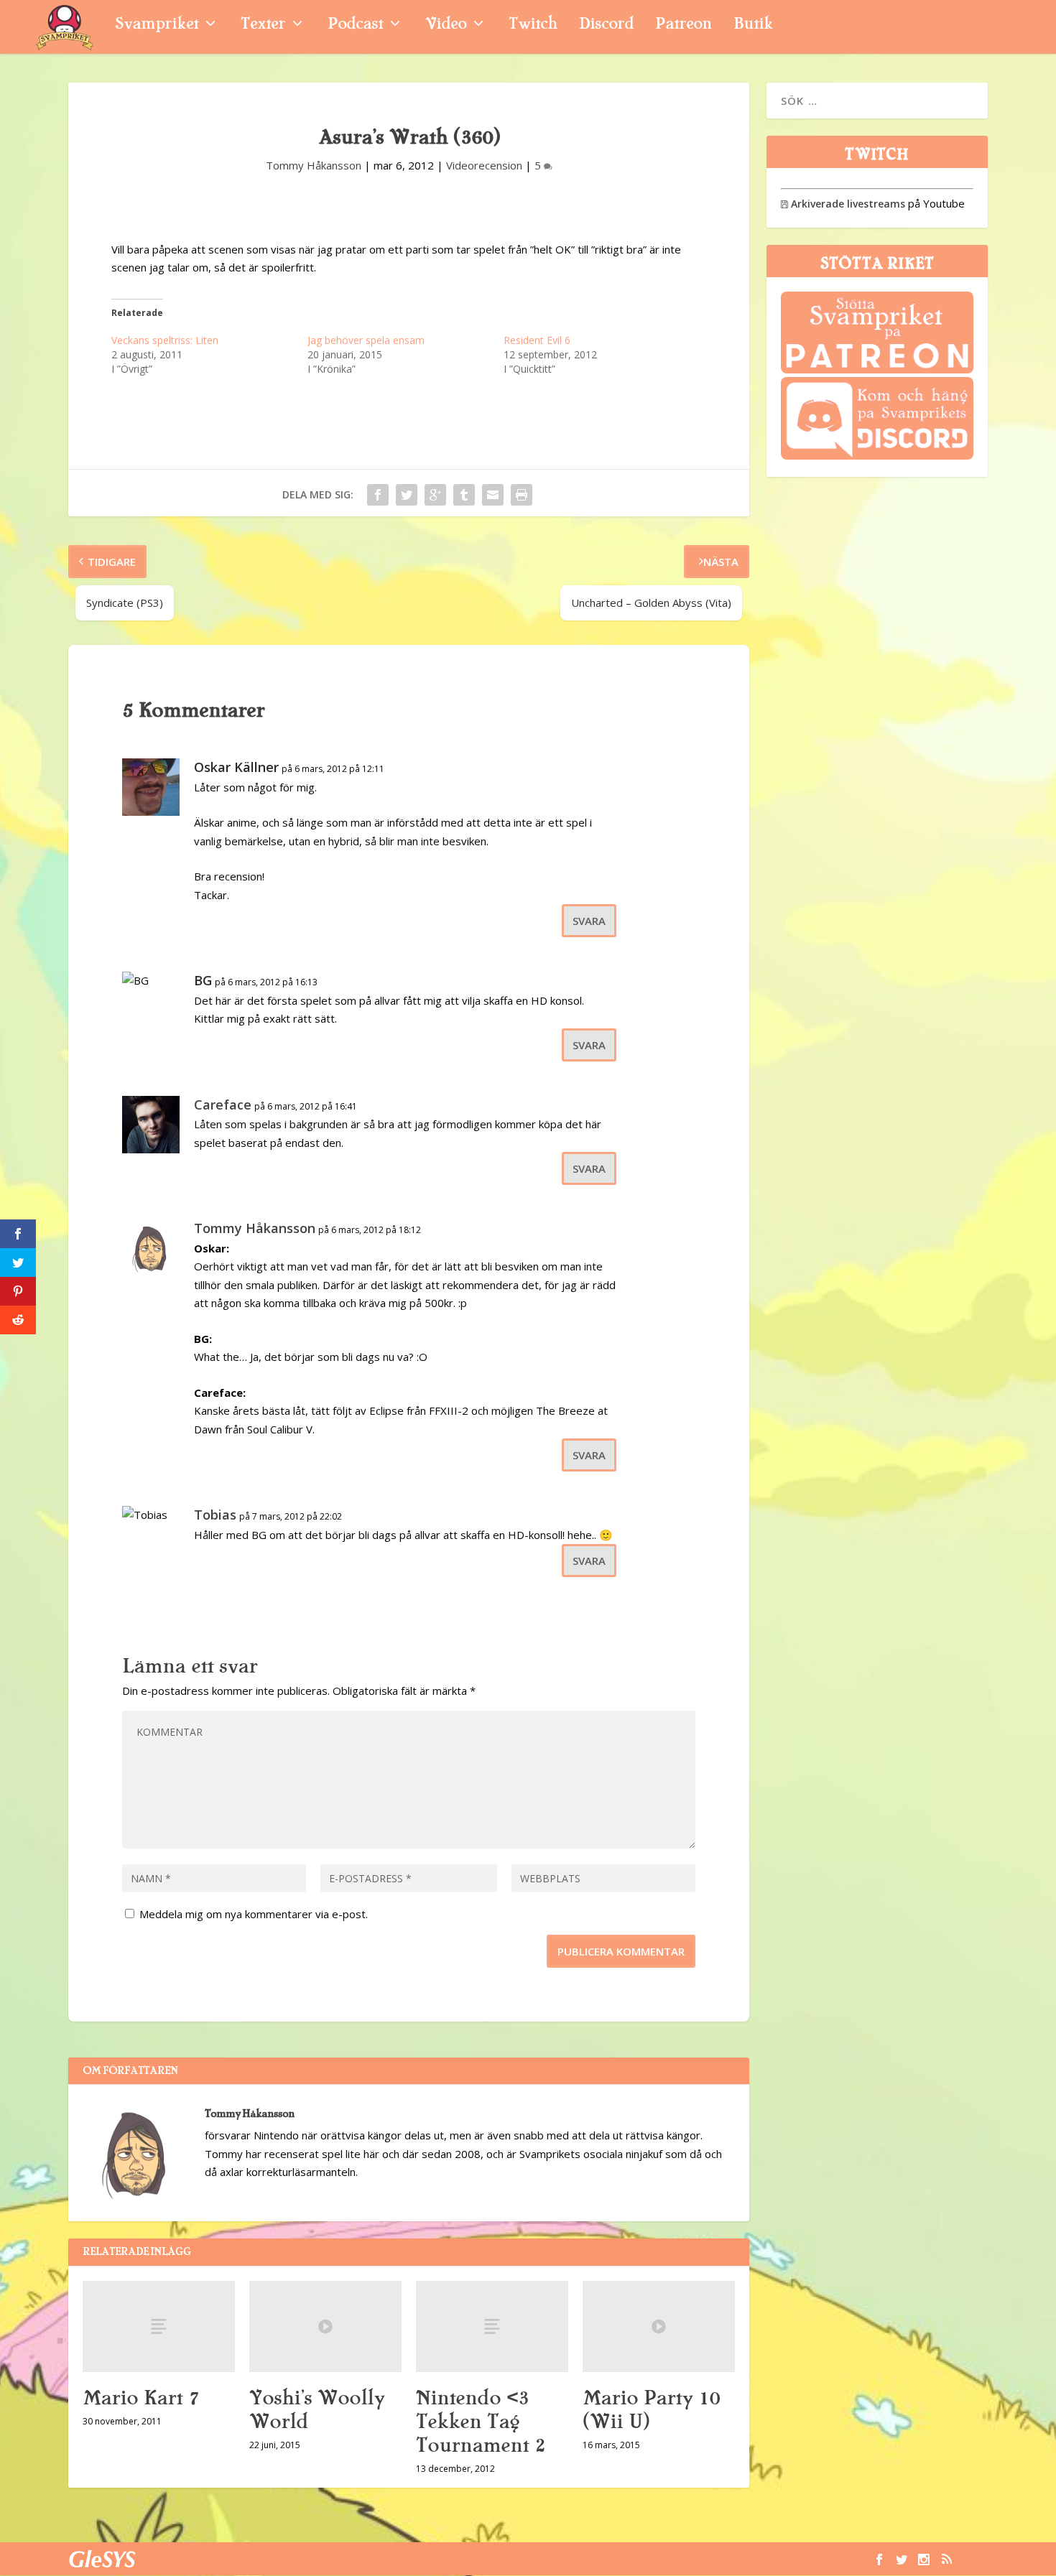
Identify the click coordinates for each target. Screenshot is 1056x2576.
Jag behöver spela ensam (366, 340)
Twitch (533, 25)
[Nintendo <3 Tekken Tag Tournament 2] (492, 2326)
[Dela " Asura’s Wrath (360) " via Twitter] (407, 495)
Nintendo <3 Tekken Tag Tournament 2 (481, 2422)
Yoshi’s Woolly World (317, 2410)
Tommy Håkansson (314, 165)
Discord (606, 25)
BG (203, 980)
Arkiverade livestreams (843, 204)
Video (446, 25)
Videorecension (484, 165)
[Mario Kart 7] (159, 2326)
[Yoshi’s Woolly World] (325, 2326)
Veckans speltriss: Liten (165, 340)
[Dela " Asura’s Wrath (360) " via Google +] (435, 495)
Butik (753, 25)
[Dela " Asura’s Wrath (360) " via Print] (522, 495)
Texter (263, 25)
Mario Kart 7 (141, 2398)
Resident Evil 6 (537, 340)
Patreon (684, 25)
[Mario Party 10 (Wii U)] (659, 2326)
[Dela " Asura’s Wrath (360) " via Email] (493, 495)
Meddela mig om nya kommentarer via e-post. (254, 1914)
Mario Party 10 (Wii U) (651, 2410)
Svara (589, 921)
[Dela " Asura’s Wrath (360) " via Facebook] (378, 495)
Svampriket (157, 25)
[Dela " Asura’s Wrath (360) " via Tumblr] (464, 495)
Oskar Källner (236, 767)
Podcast (355, 25)
